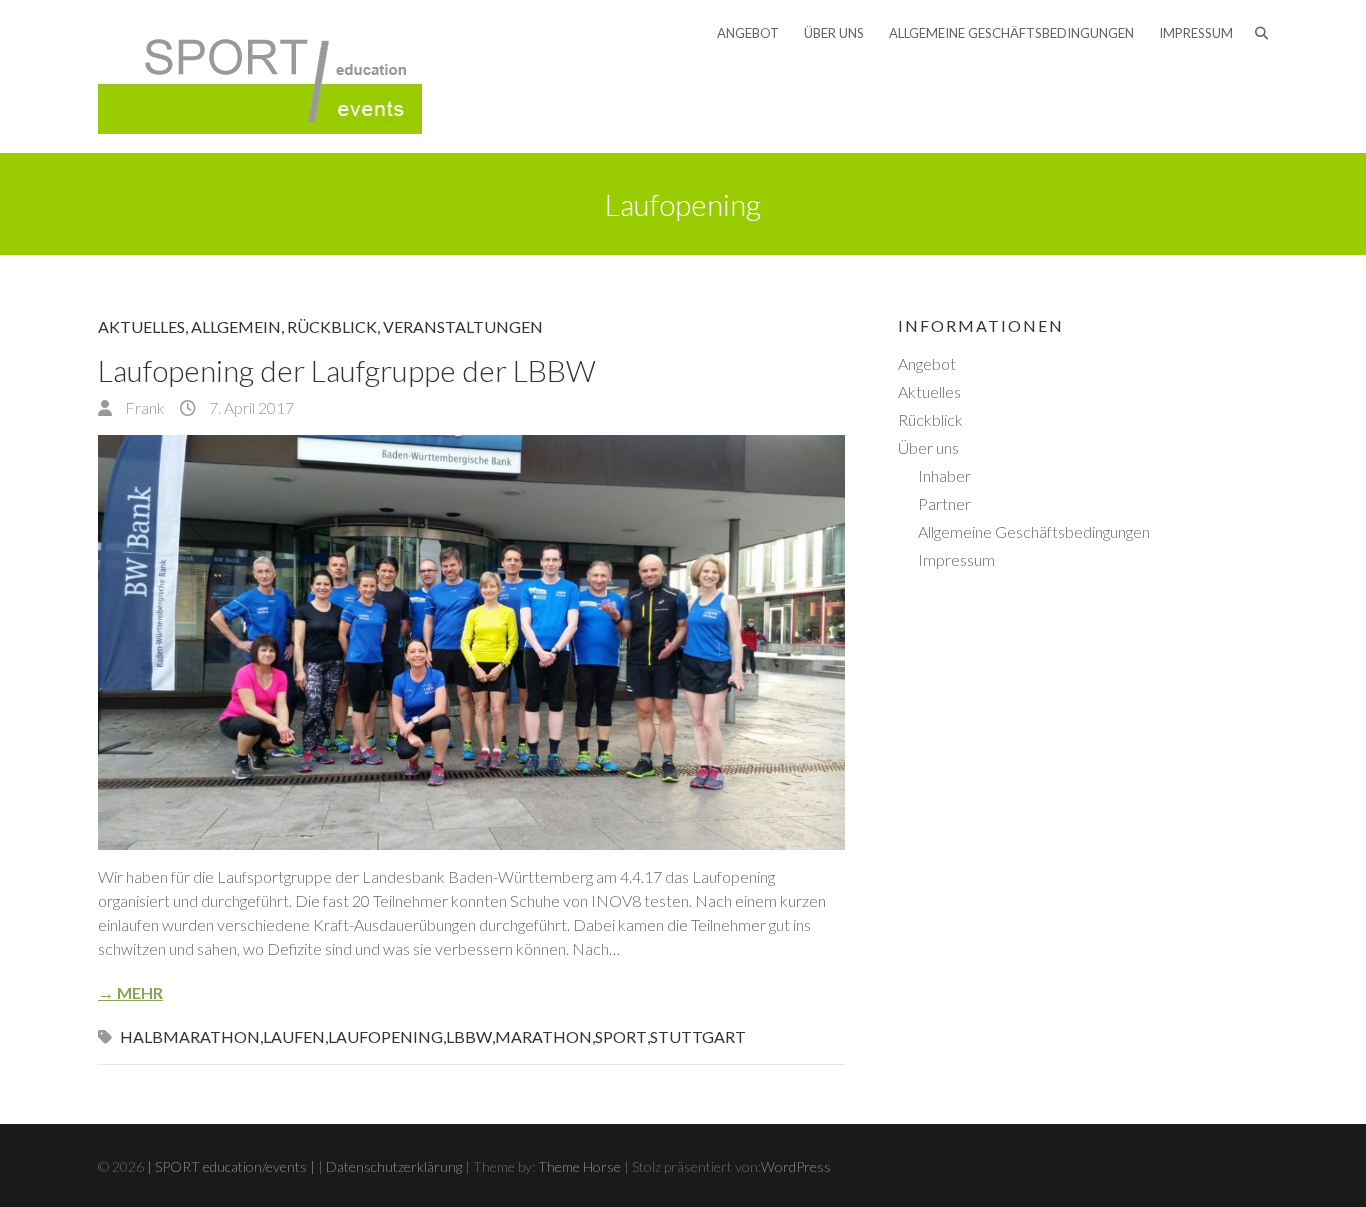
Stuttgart (698, 1036)
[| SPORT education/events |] (260, 76)
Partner (944, 503)
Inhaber (944, 475)
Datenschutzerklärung (394, 1166)
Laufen (294, 1036)
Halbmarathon (190, 1036)
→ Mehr (130, 992)
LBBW (469, 1036)
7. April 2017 (250, 407)
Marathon (543, 1036)
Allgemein (236, 326)
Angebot (748, 33)
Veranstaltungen (463, 326)
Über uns (834, 33)
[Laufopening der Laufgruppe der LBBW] (471, 642)
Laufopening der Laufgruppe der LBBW (347, 370)
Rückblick (332, 326)
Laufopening (385, 1036)
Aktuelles (141, 326)
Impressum (1196, 33)
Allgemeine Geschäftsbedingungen (1011, 33)
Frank (143, 407)
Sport (621, 1036)
